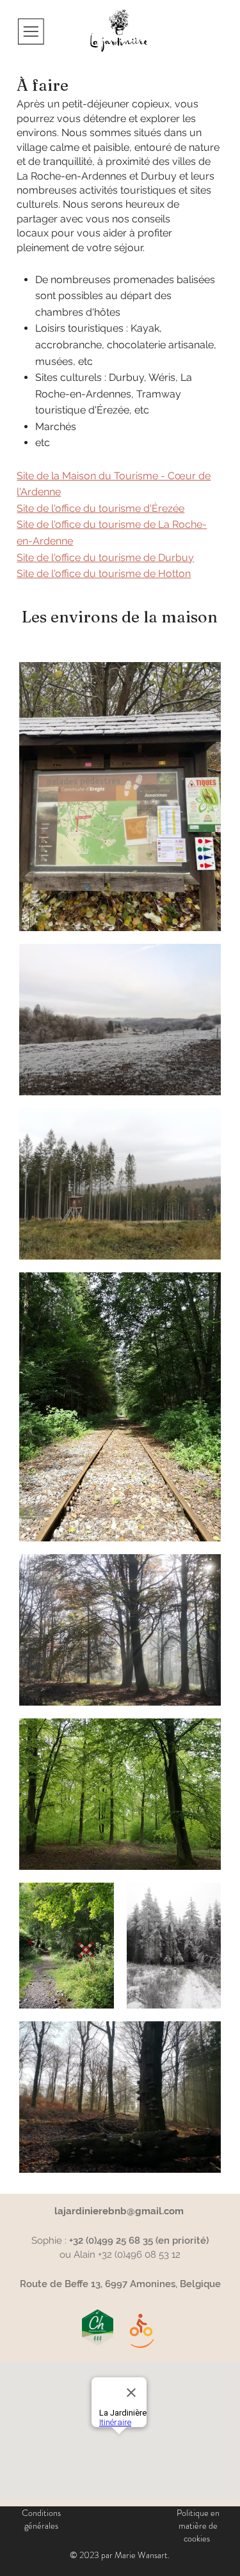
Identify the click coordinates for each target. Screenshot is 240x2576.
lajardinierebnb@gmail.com (119, 2211)
